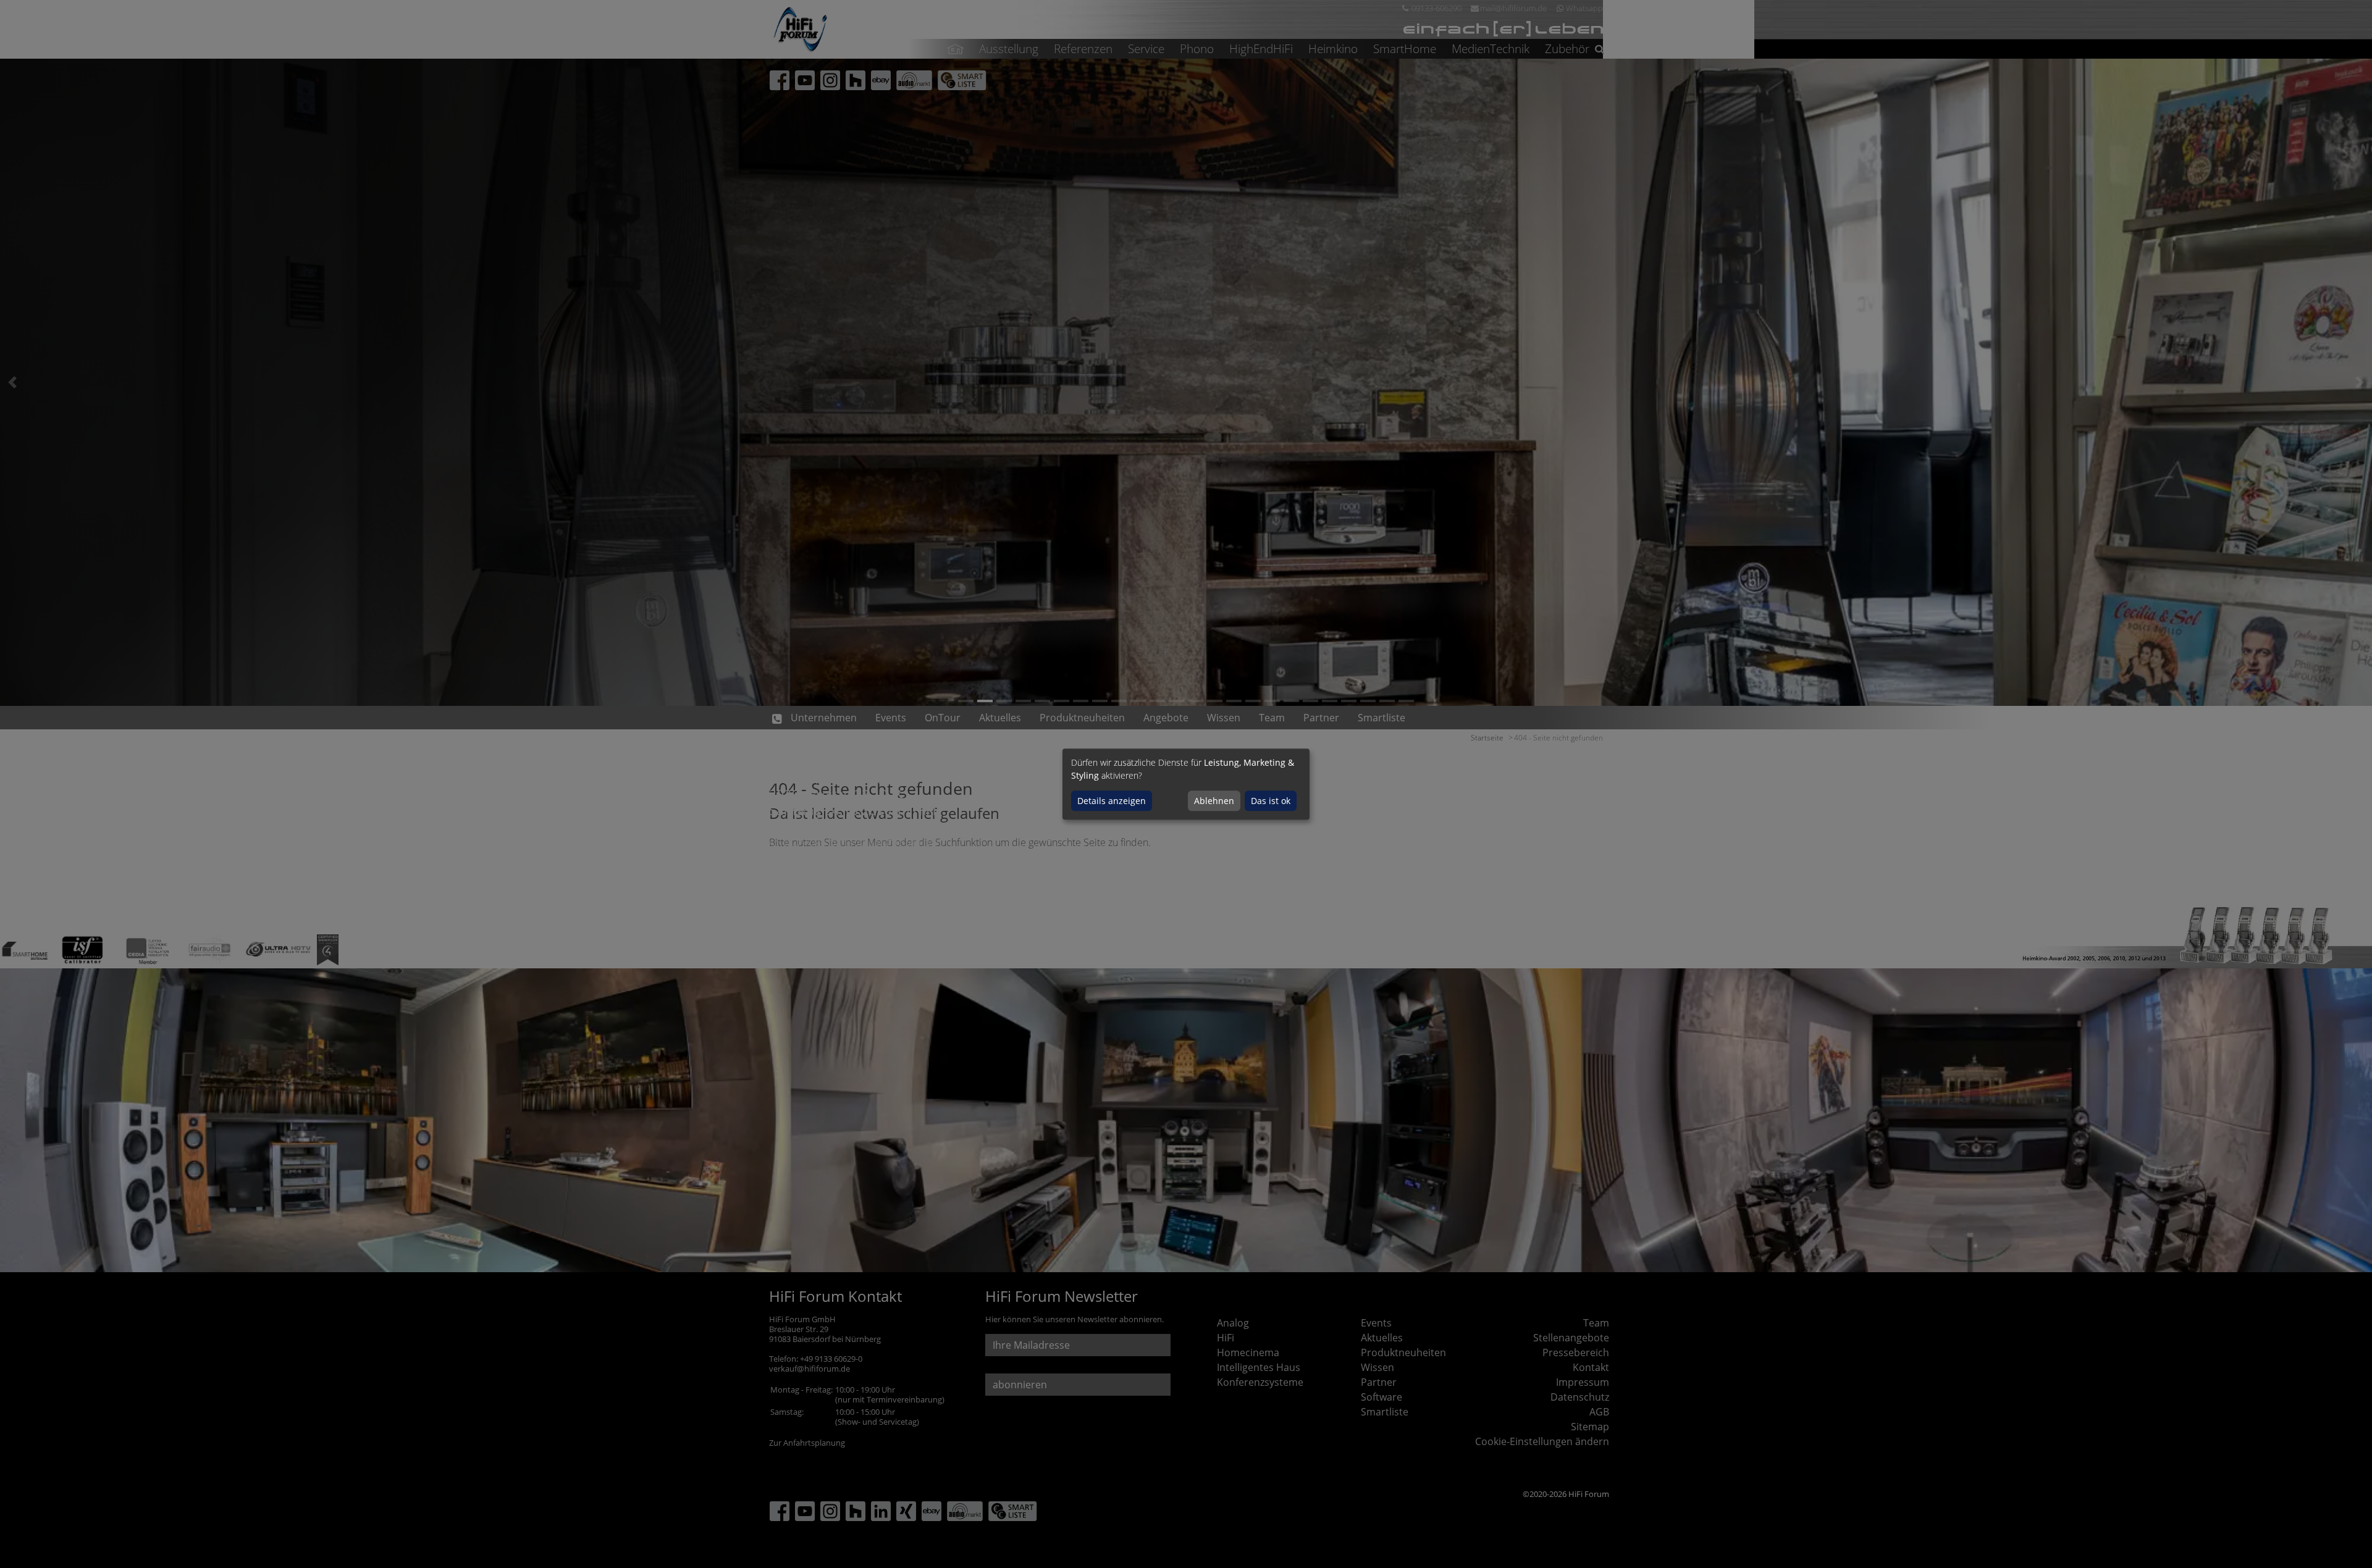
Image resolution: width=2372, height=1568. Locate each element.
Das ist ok (1271, 801)
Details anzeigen (1112, 801)
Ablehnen (1214, 801)
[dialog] (1186, 784)
